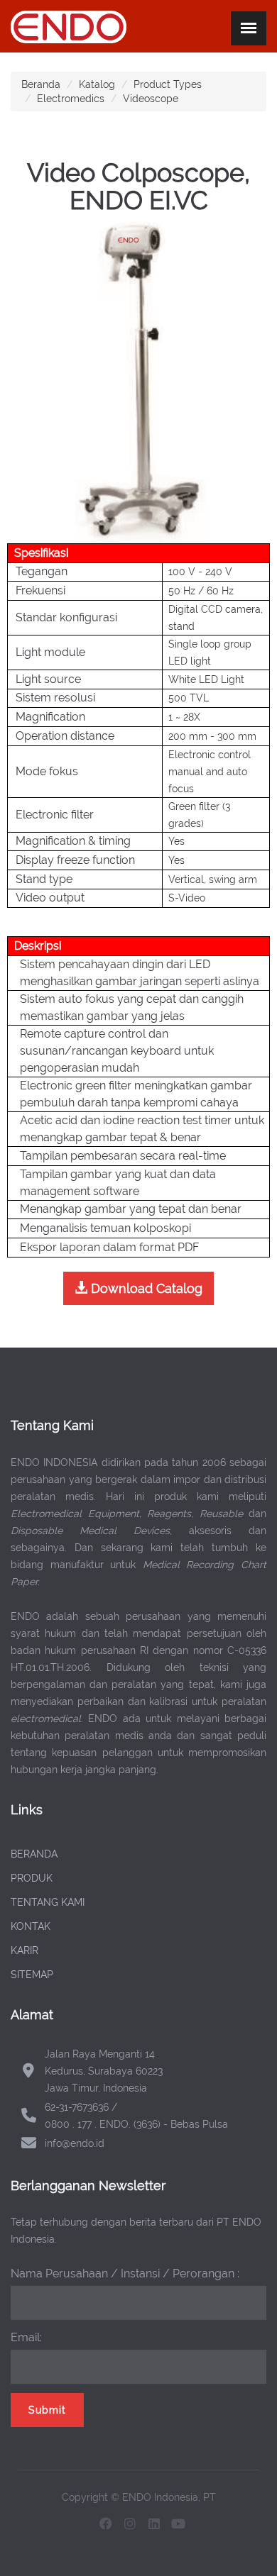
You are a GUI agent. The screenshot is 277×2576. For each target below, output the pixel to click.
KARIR (25, 1950)
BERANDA (34, 1854)
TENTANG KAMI (48, 1902)
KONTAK (31, 1926)
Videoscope (151, 99)
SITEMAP (32, 1975)
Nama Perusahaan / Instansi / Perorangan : (125, 2274)
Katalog (97, 84)
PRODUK (32, 1878)
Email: (26, 2337)
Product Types (168, 84)
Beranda (41, 84)
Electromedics (71, 99)
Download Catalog (145, 1288)
